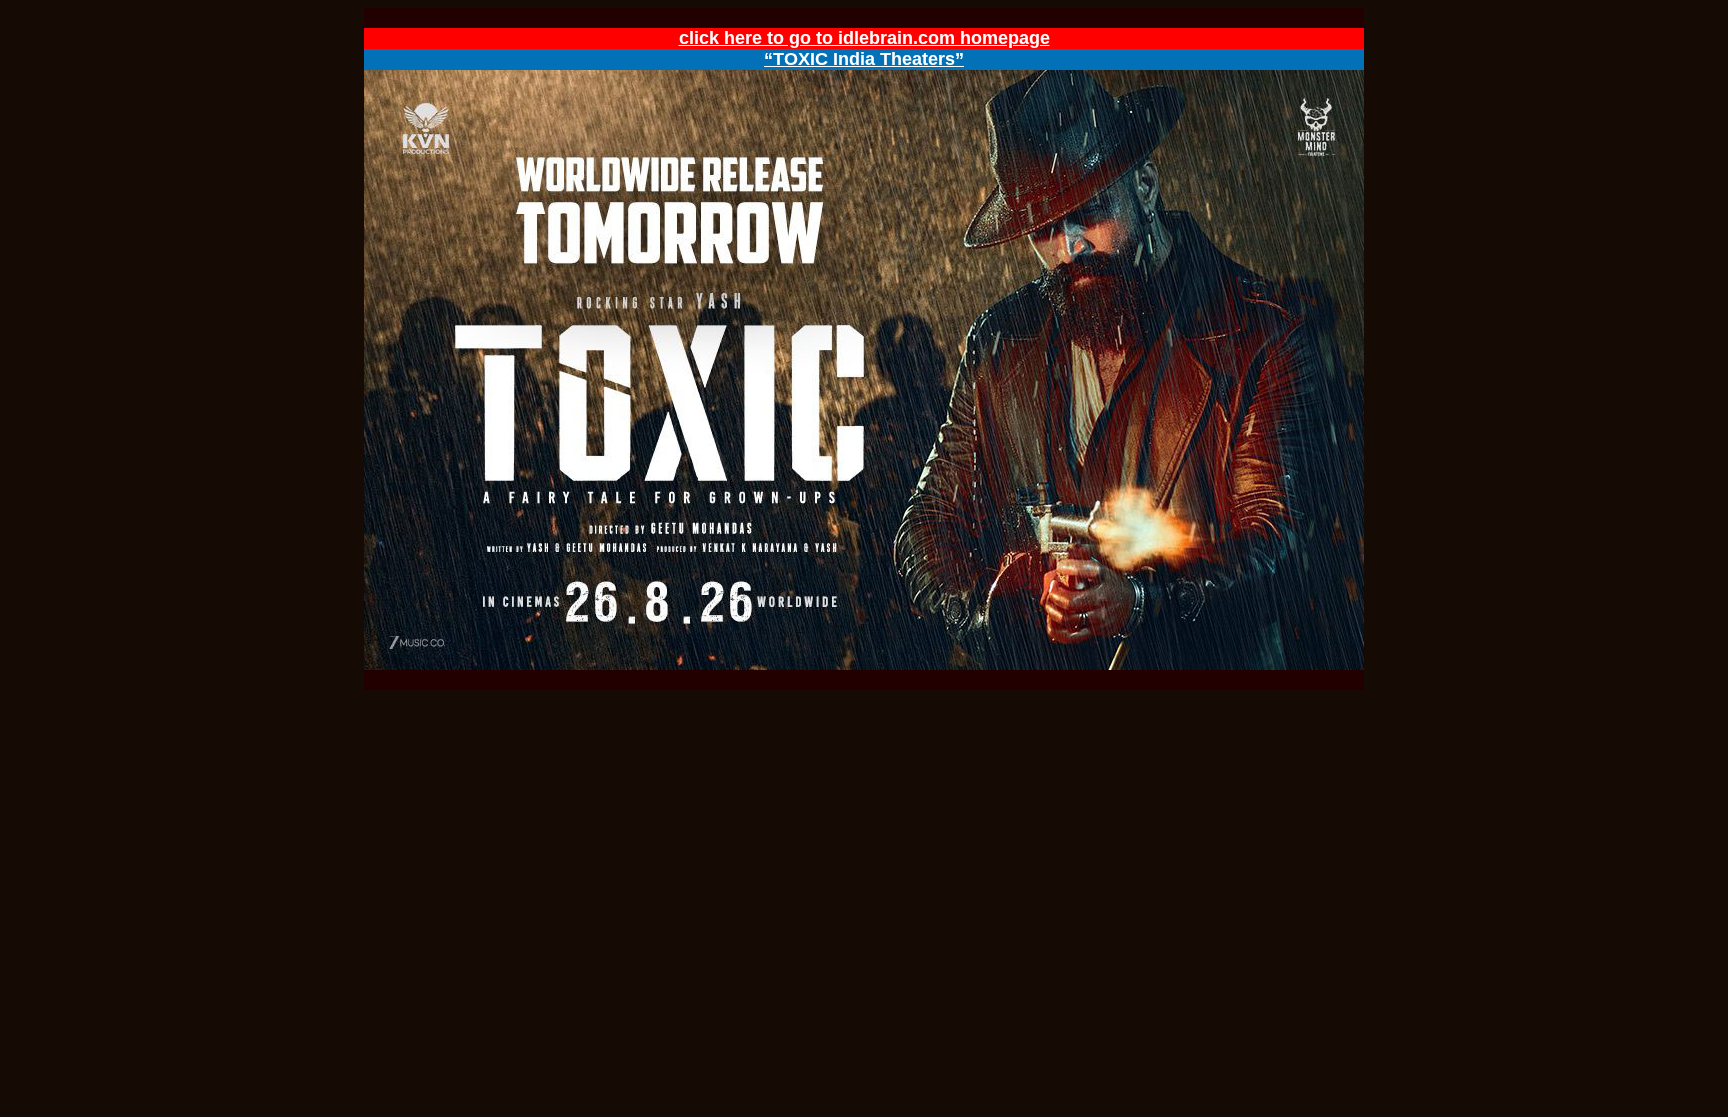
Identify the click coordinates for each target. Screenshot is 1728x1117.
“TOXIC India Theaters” (864, 59)
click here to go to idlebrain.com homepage (864, 38)
